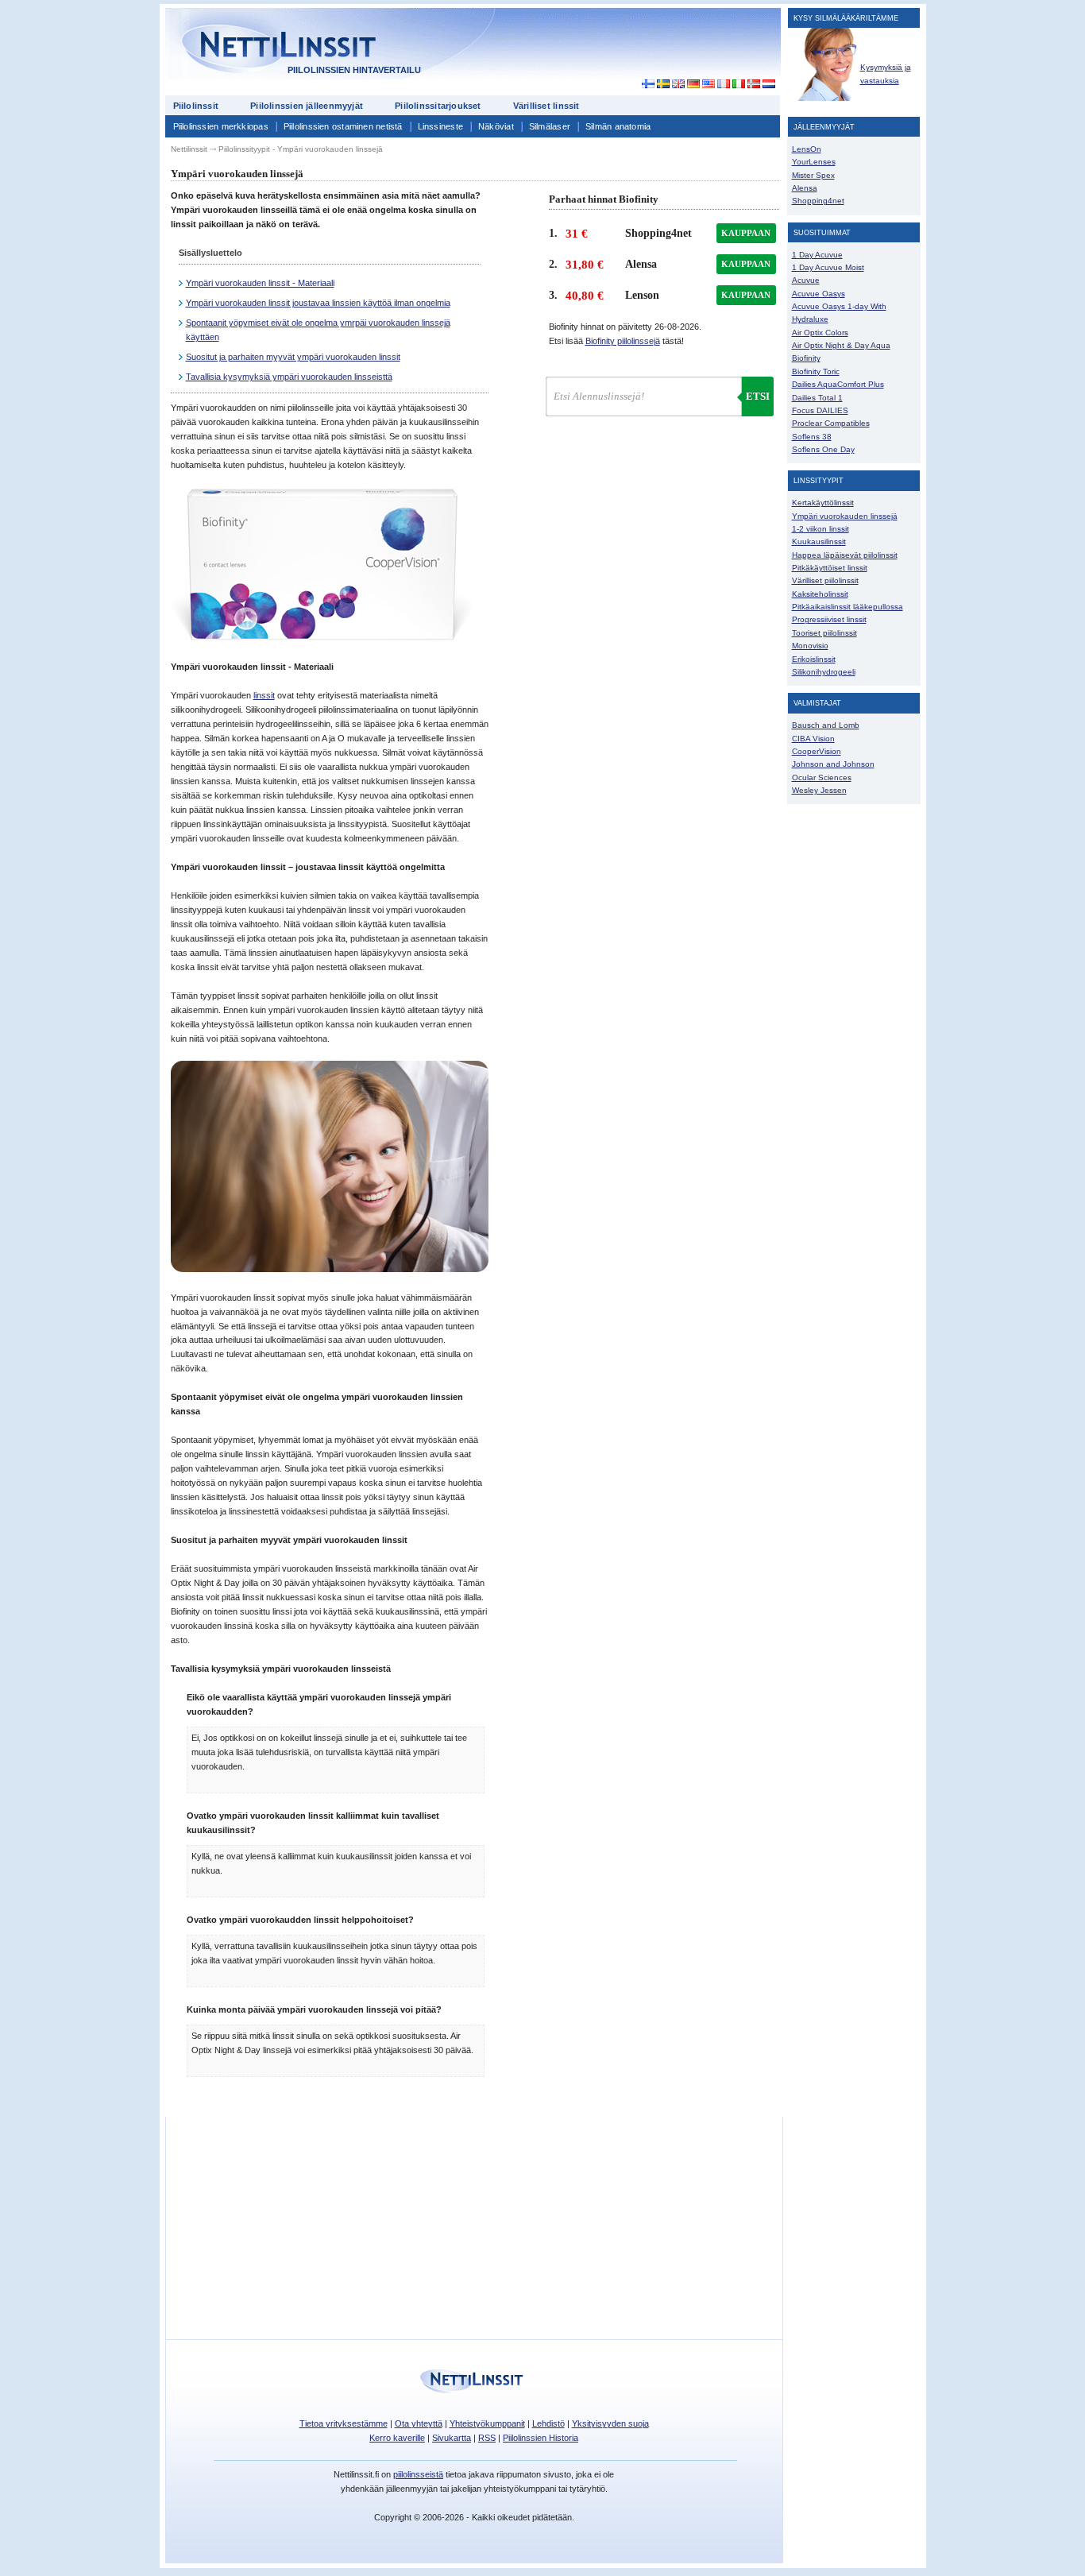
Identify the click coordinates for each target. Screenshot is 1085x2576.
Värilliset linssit (546, 106)
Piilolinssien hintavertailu (354, 70)
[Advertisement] (637, 49)
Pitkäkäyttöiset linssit (830, 568)
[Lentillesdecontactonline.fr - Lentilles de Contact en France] (723, 84)
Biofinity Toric (816, 371)
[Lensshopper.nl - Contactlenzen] (768, 84)
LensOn (807, 149)
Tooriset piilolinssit (824, 633)
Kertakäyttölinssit (823, 503)
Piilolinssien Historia (541, 2438)
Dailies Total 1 (817, 398)
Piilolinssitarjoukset (438, 106)
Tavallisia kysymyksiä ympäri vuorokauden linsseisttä (289, 377)
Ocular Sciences (822, 777)
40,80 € (585, 296)
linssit (264, 695)
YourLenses (814, 162)
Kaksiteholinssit (820, 594)
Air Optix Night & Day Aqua (841, 345)
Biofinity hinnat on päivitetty (625, 327)
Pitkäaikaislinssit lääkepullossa (848, 607)
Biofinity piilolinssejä (623, 341)
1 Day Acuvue (817, 255)
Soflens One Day (823, 449)
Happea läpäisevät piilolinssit (845, 555)
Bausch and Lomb (826, 725)
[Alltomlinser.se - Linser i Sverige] (663, 84)
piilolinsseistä (418, 2474)
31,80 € (585, 265)
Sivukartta (452, 2438)
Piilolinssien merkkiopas (221, 126)
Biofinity (806, 358)
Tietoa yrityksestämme (344, 2423)
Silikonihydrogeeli (824, 672)
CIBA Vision (813, 739)
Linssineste (440, 126)
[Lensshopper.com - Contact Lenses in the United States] (708, 84)
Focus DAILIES (820, 410)
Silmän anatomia (618, 126)
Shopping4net (818, 201)
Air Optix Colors (820, 333)
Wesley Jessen (819, 790)
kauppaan (746, 233)
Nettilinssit (189, 149)
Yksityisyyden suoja (610, 2423)
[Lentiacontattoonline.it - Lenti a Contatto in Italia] (738, 84)
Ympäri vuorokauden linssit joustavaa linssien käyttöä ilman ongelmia (318, 303)
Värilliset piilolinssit (825, 580)
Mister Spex (813, 175)
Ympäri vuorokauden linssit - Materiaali (260, 283)
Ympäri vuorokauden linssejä (845, 516)
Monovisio (810, 646)
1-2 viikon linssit (821, 529)
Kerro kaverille (397, 2438)
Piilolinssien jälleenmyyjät (307, 106)
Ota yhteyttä (419, 2423)
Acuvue (806, 280)
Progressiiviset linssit (829, 619)
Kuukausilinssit (819, 542)
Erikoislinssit (814, 659)
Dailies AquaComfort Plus (838, 384)
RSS (487, 2438)
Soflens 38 (812, 437)
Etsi (758, 396)
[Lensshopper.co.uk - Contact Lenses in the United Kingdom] (678, 84)
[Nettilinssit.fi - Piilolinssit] (644, 84)
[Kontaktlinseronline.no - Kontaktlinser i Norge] (753, 84)
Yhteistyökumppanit (487, 2423)
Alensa (805, 188)
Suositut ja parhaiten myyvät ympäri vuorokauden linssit (293, 357)
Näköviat (496, 126)
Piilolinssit (196, 106)
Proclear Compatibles (831, 423)
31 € (577, 234)
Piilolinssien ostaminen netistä (343, 126)
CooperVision (817, 751)
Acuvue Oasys (819, 294)
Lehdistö (548, 2423)
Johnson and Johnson (833, 764)
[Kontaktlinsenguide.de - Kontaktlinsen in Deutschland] (693, 84)
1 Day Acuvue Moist (828, 267)
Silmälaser (550, 126)
